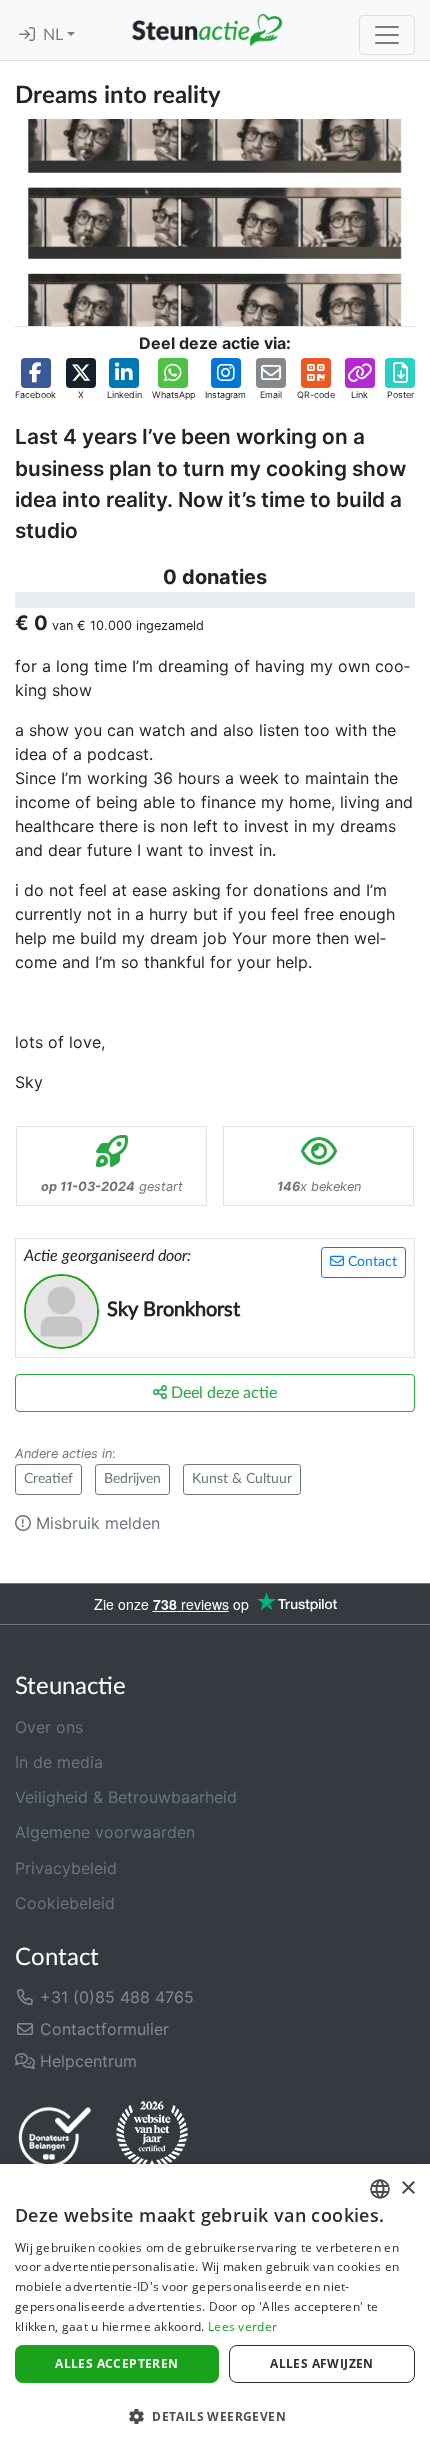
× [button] (407, 2188)
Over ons (49, 1727)
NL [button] (55, 35)
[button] (35, 380)
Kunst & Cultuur (242, 1479)
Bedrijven (132, 1479)
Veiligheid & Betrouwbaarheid (126, 1797)
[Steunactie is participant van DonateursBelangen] (55, 2136)
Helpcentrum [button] (86, 2061)
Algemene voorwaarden (105, 1832)
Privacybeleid (66, 1868)
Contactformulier (102, 2029)
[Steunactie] (207, 30)
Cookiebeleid (65, 1903)
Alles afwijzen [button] (322, 2363)
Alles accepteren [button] (116, 2363)
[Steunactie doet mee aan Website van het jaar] (152, 2136)
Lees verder (242, 2326)
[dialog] (215, 2307)
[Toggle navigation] (387, 35)
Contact (370, 1262)
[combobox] (380, 2189)
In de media (59, 1762)
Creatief (48, 1479)
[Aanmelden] (27, 35)
